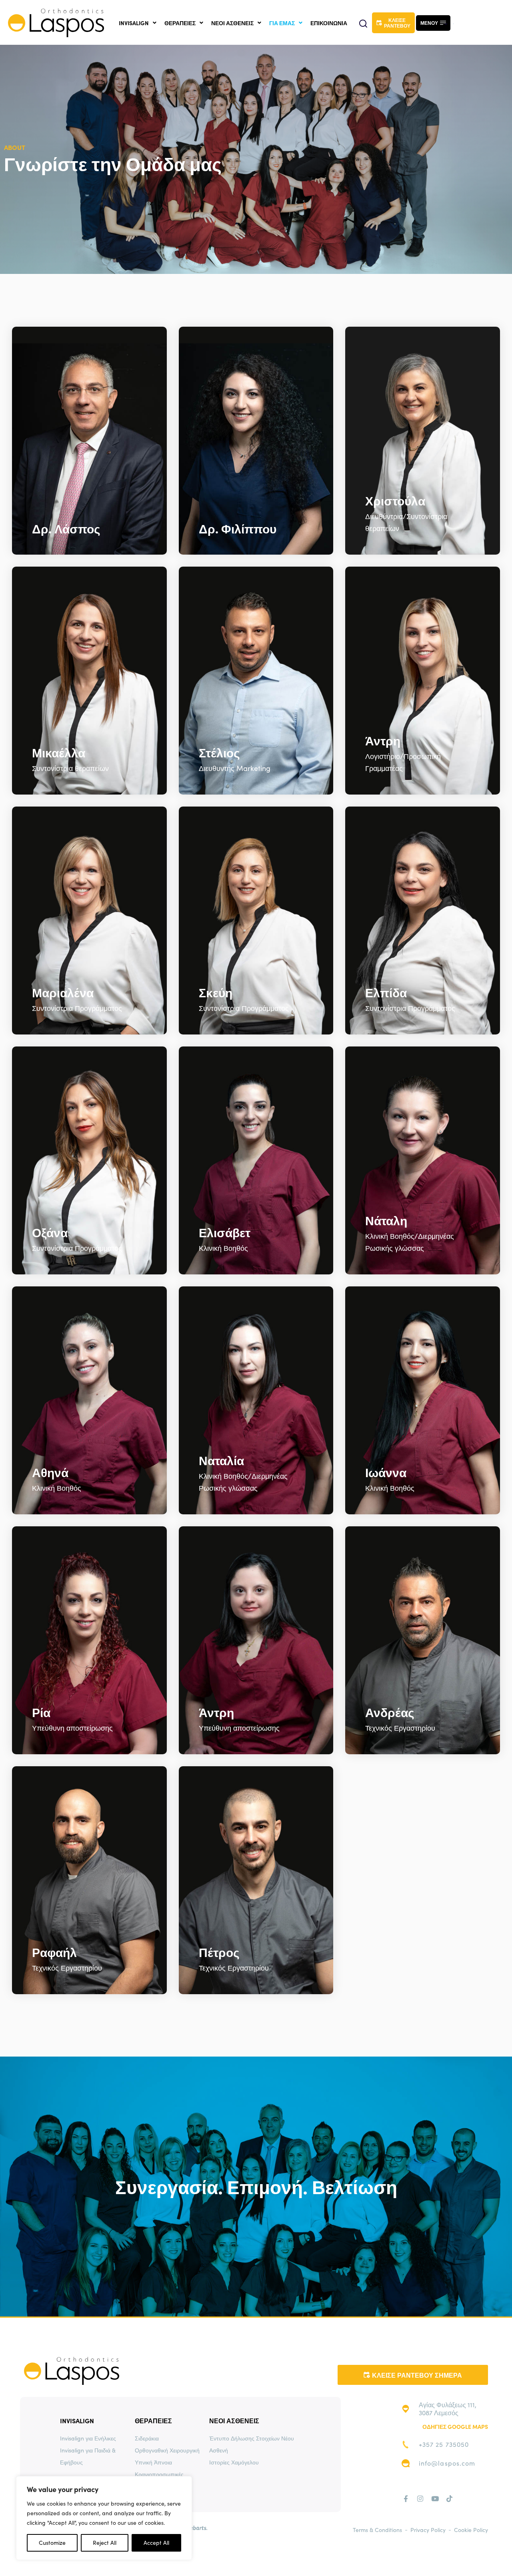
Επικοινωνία (329, 23)
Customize (52, 2543)
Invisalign (134, 23)
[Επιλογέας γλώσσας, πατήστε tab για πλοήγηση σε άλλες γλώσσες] (449, 23)
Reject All (105, 2543)
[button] (363, 24)
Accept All (156, 2543)
